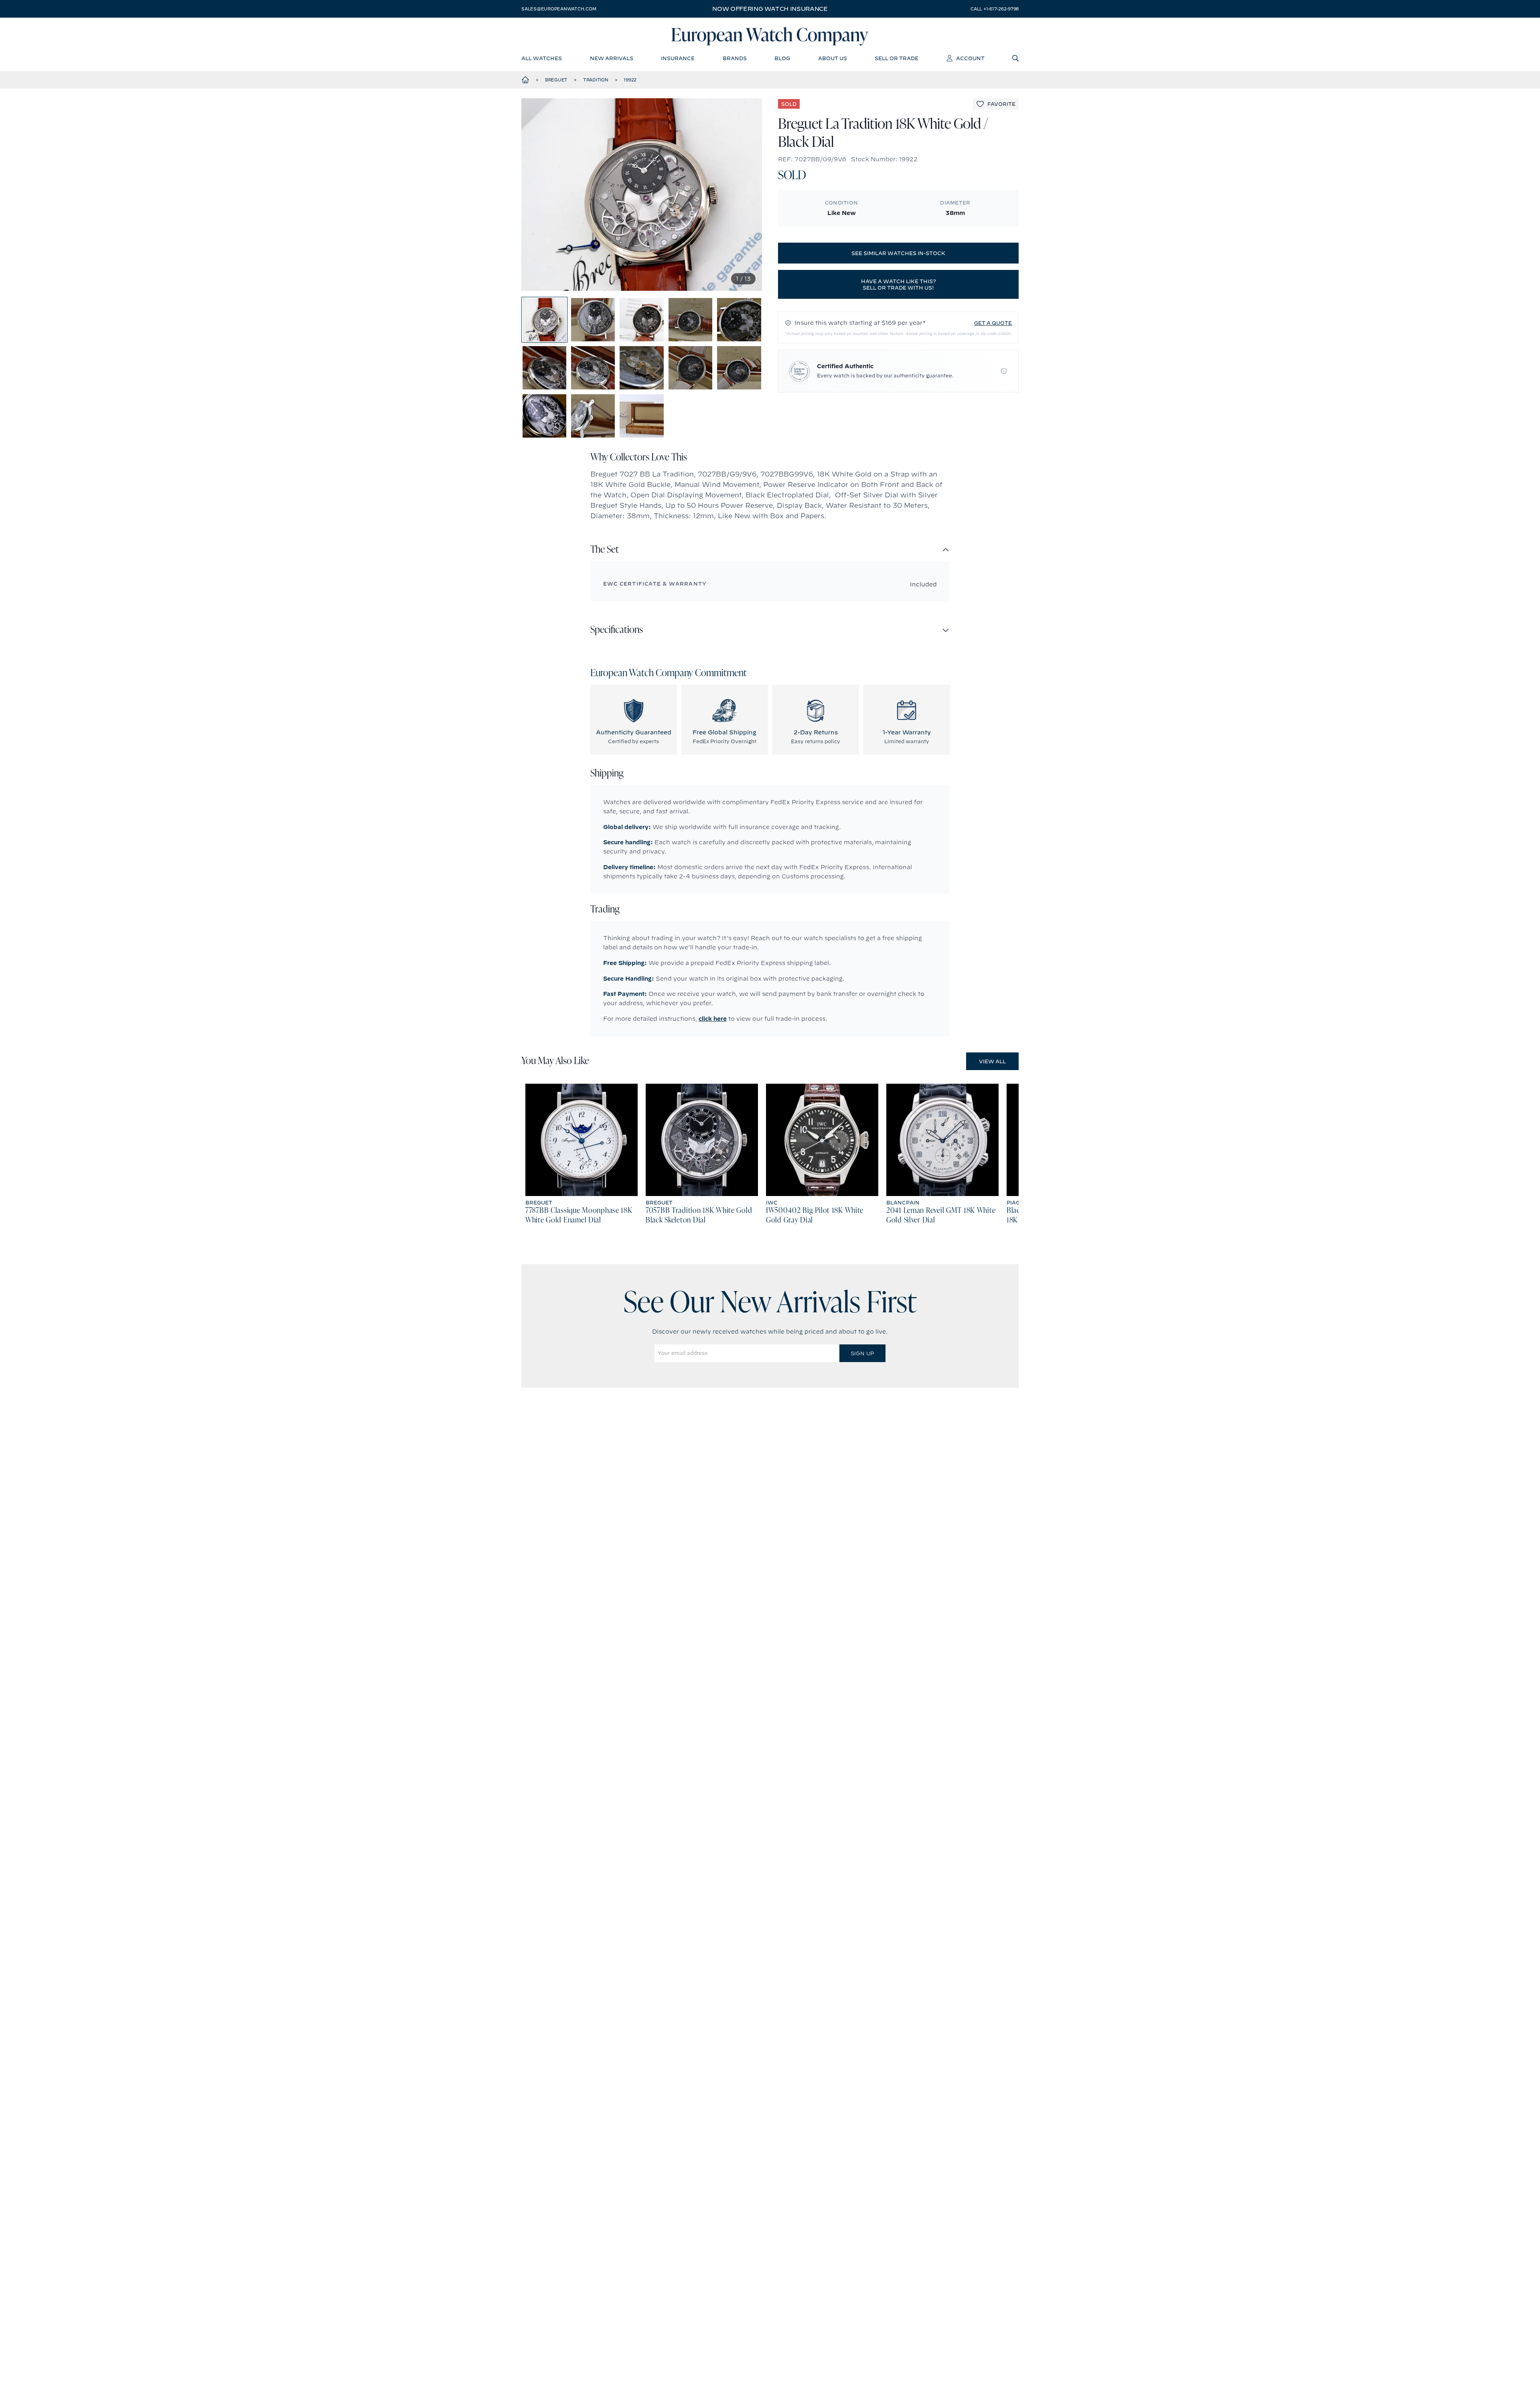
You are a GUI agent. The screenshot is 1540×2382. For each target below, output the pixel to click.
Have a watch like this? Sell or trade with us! (899, 284)
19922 (630, 80)
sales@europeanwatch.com (559, 9)
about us (833, 58)
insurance (678, 58)
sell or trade (897, 58)
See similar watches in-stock (898, 253)
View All (992, 1061)
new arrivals (612, 58)
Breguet (556, 80)
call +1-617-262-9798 (995, 9)
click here (713, 1019)
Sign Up (862, 1353)
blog (782, 58)
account (970, 58)
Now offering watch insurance (770, 9)
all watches (542, 58)
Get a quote (993, 323)
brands (735, 58)
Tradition (596, 80)
